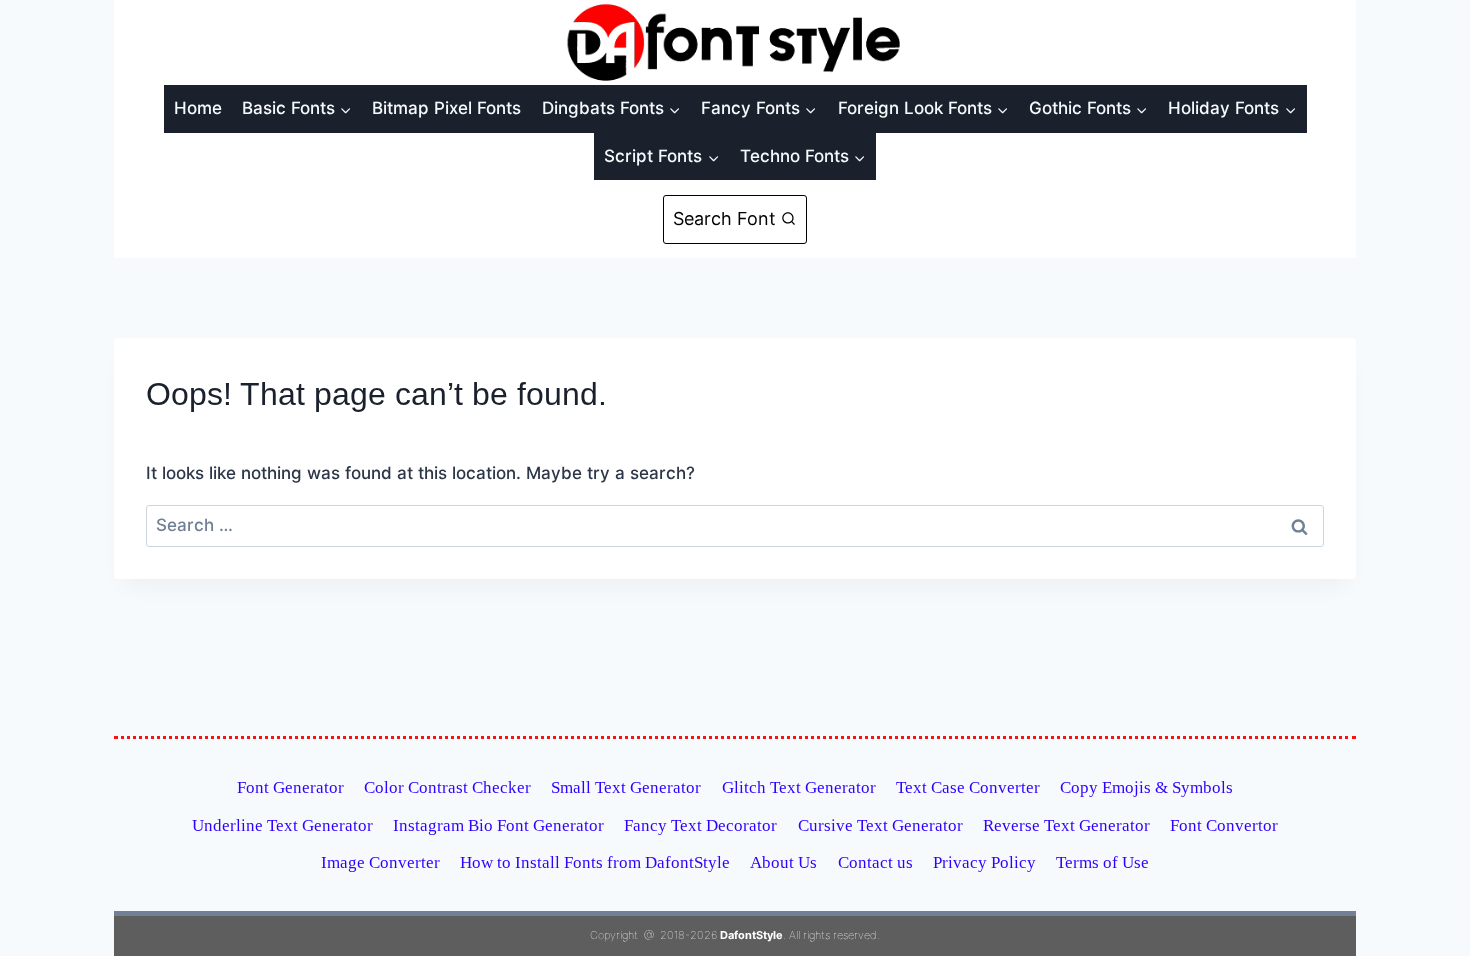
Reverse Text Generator (1066, 825)
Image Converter (380, 862)
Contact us (875, 862)
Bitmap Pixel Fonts (446, 108)
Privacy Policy (984, 862)
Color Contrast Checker (447, 787)
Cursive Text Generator (880, 825)
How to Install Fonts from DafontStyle (595, 862)
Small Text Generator (626, 787)
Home (198, 108)
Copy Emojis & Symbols (1146, 787)
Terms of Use (1102, 862)
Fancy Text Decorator (700, 825)
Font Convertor (1224, 825)
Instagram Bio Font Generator (498, 825)
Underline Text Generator (282, 825)
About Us (783, 862)
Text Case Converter (968, 787)
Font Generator (290, 787)
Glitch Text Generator (799, 787)
